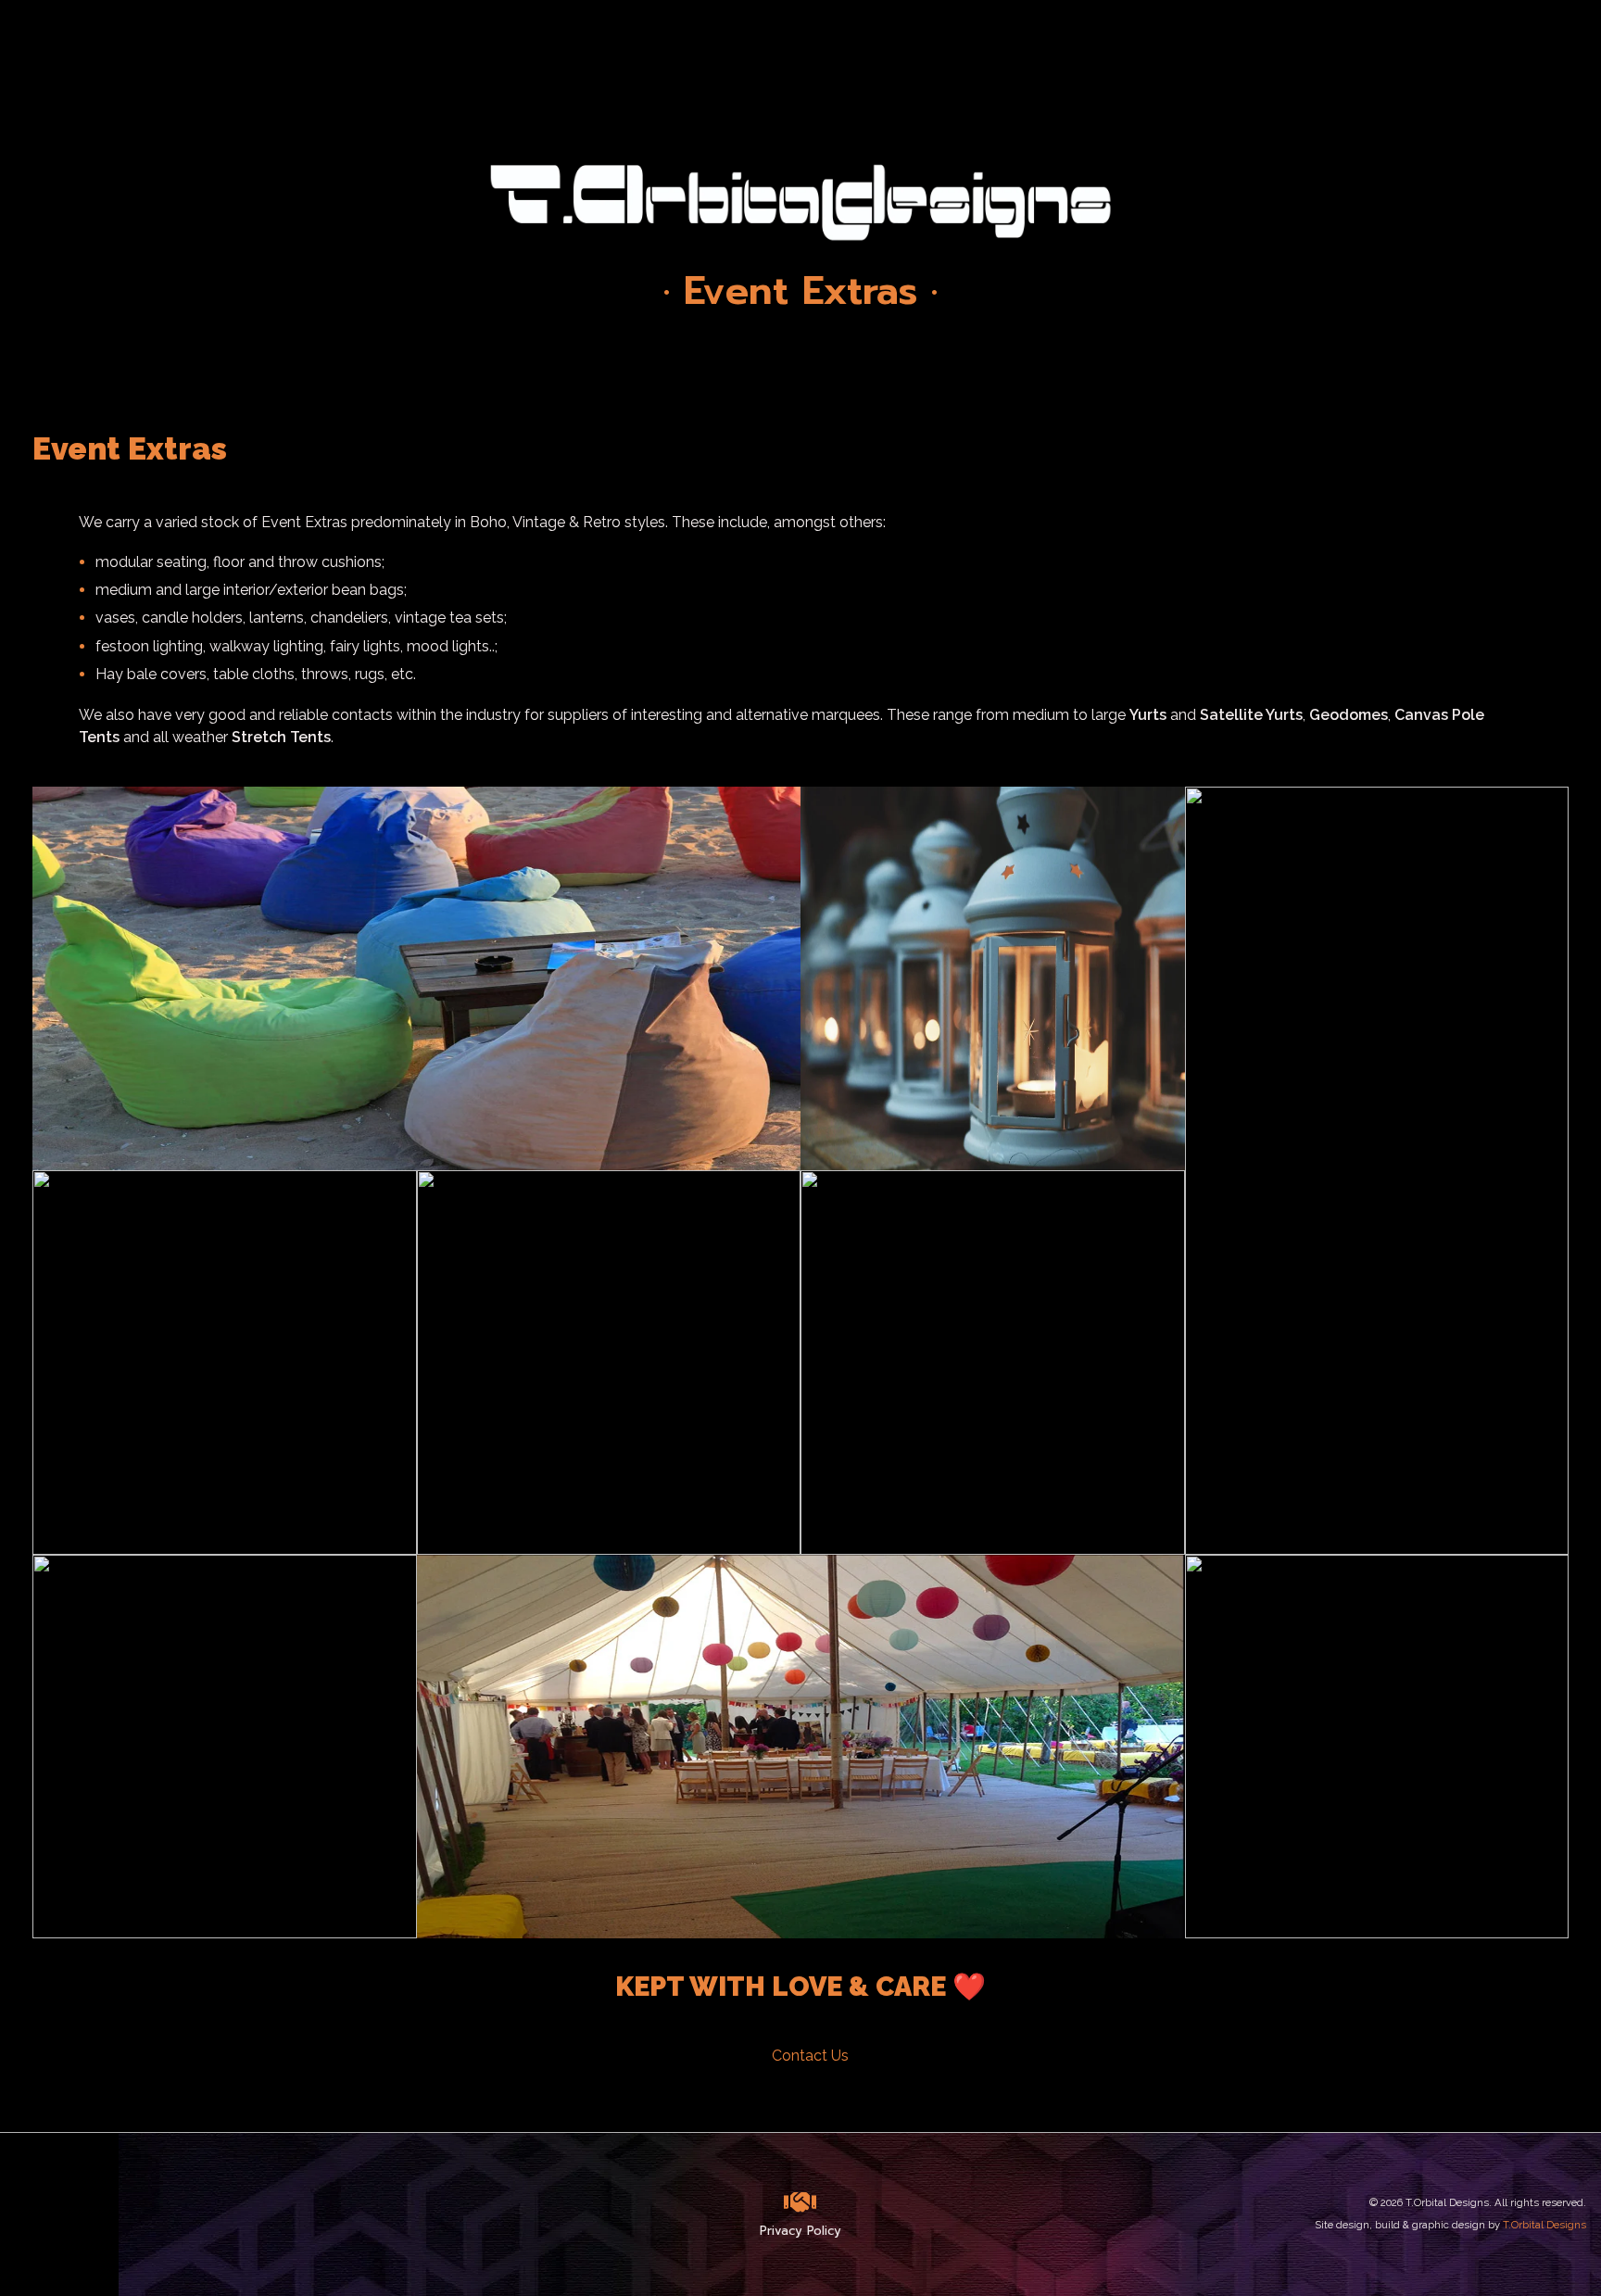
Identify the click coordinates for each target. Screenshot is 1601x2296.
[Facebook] (77, 2214)
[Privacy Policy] (800, 2202)
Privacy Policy (800, 2231)
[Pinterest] (123, 2214)
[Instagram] (31, 2214)
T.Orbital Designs (1544, 2225)
